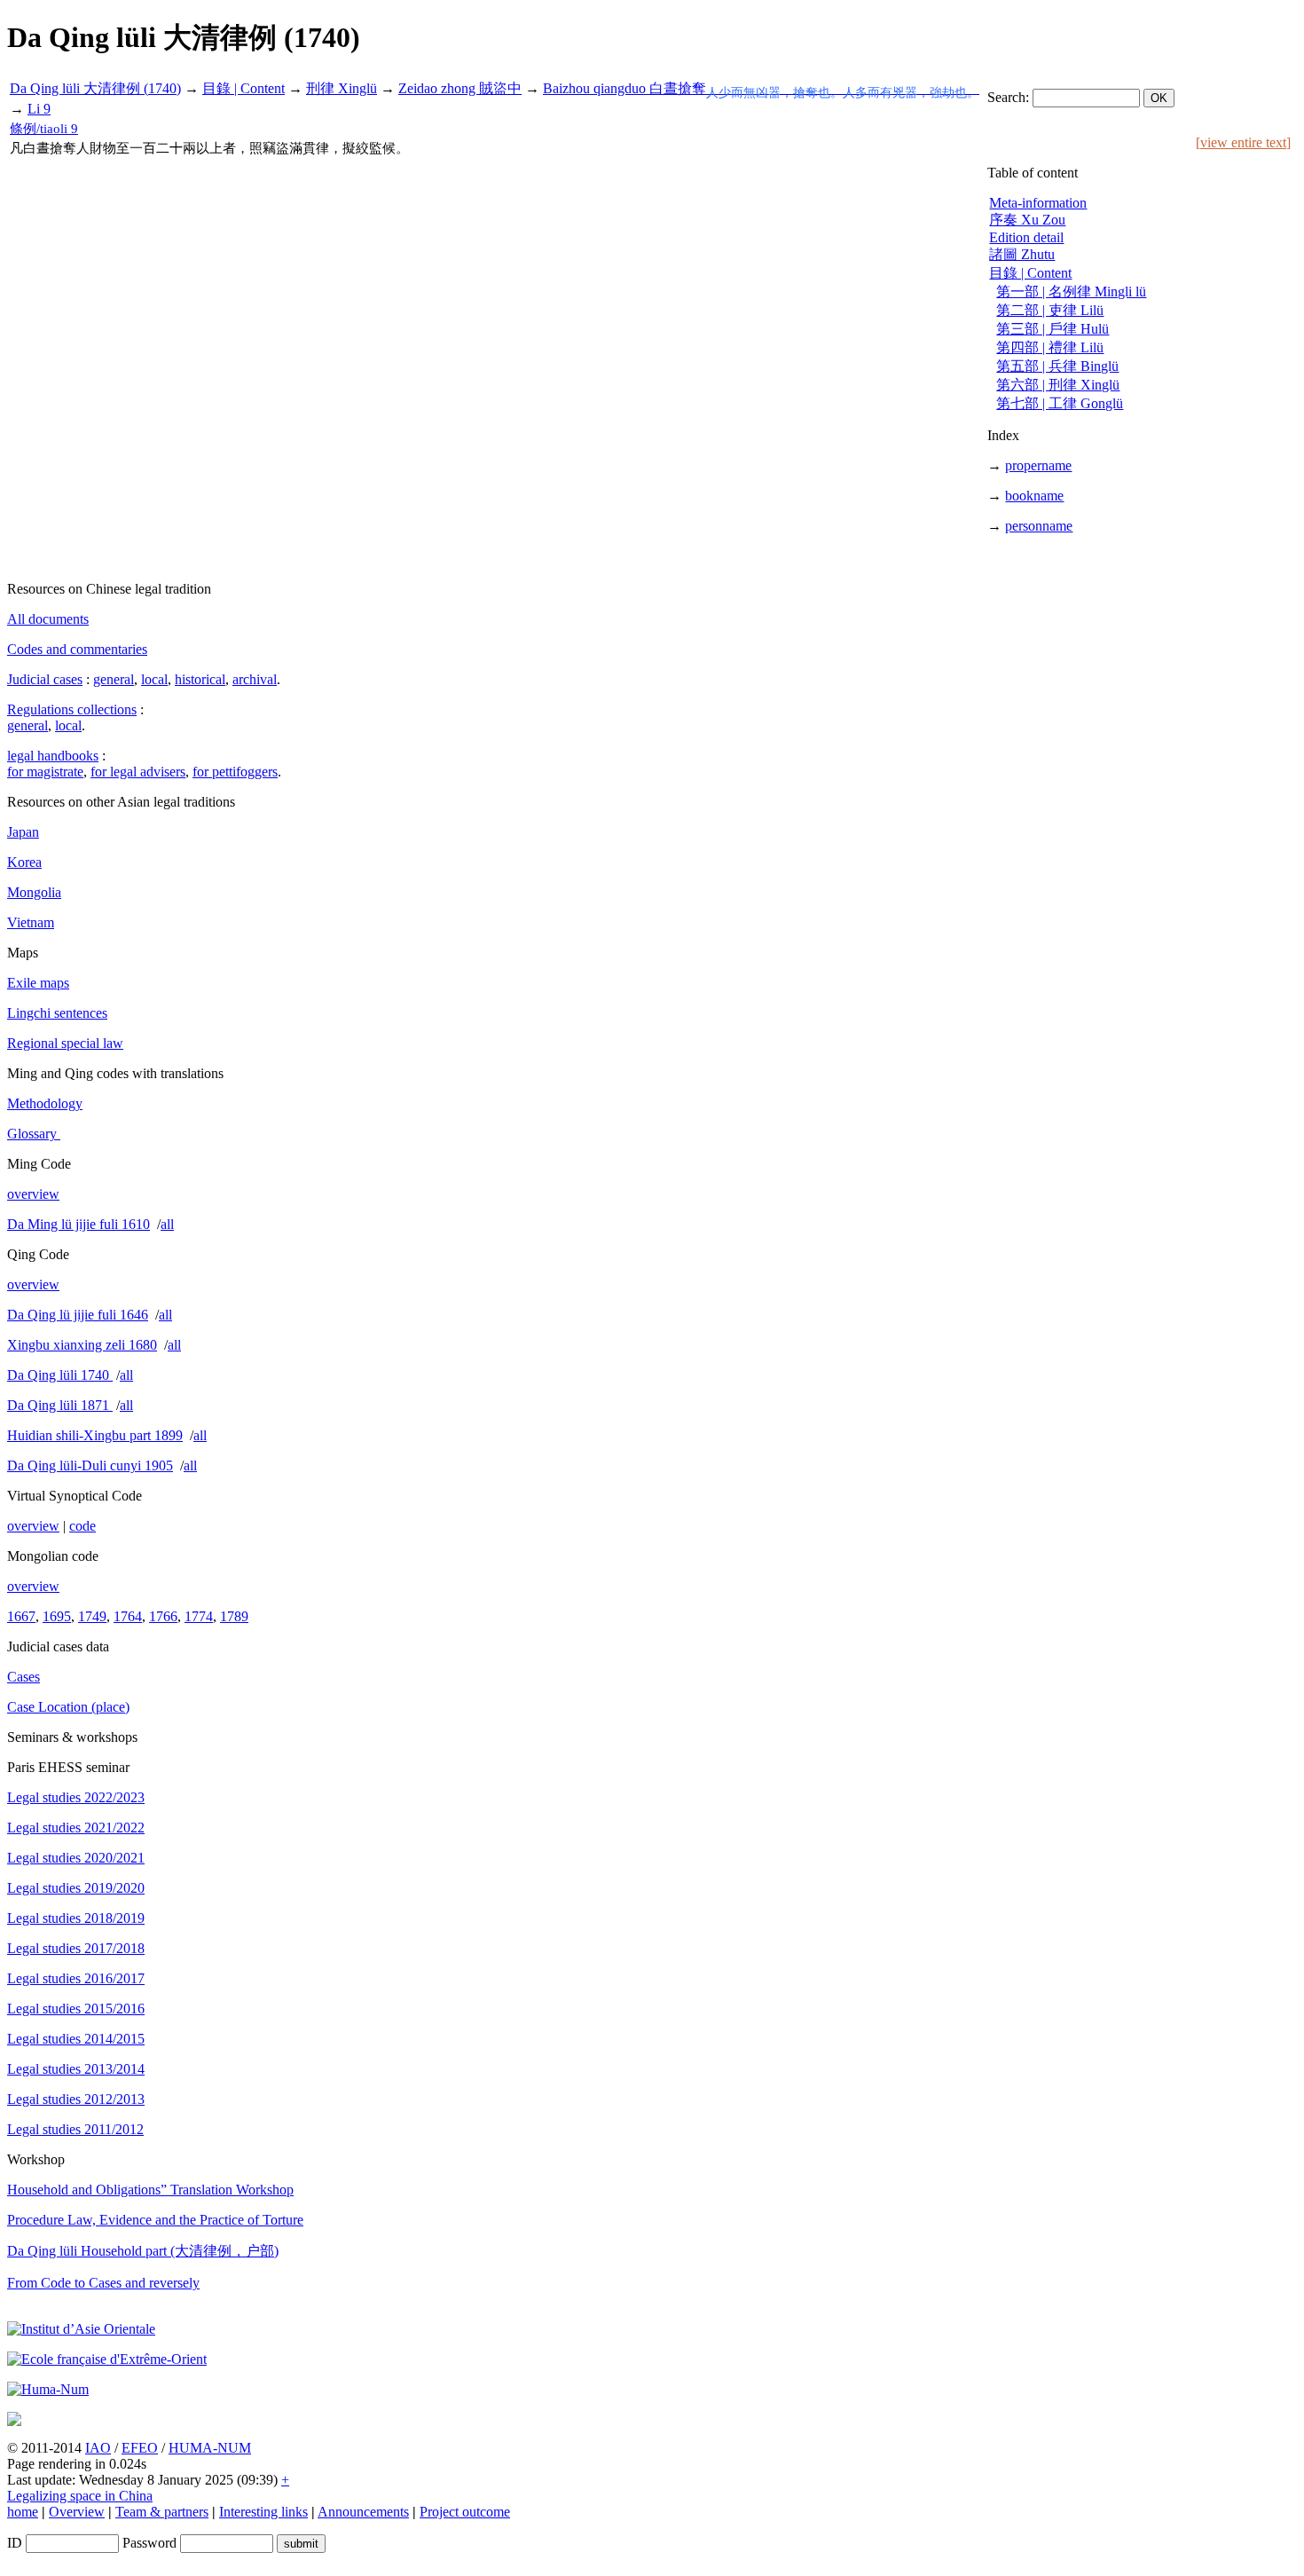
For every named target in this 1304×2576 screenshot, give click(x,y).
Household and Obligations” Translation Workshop (150, 2190)
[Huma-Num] (48, 2389)
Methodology (45, 1103)
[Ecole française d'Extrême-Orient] (107, 2359)
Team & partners (162, 2512)
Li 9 (39, 109)
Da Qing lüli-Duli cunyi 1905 (90, 1465)
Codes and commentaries (77, 649)
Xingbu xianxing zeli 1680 (82, 1345)
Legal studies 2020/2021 (76, 1858)
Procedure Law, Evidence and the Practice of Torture (155, 2220)
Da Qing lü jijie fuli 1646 (78, 1315)
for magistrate (45, 772)
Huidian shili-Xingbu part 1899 (95, 1435)
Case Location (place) (68, 1707)
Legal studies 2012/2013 (76, 2099)
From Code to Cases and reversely (103, 2283)
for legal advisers (138, 772)
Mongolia (34, 892)
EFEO (140, 2448)
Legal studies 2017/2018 (76, 1948)
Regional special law (65, 1043)
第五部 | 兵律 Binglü (1057, 366)
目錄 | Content (244, 88)
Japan (23, 832)
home (23, 2512)
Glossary (34, 1134)
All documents (48, 619)
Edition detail (1026, 237)
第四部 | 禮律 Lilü (1050, 347)
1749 (92, 1616)
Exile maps (38, 983)
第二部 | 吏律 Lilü (1050, 310)
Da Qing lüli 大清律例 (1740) (95, 88)
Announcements (363, 2512)
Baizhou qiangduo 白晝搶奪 (761, 88)
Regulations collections (72, 709)
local (154, 679)
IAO (98, 2448)
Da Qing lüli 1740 (60, 1375)
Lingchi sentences (57, 1013)
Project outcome (465, 2512)
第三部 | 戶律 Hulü (1053, 329)
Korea (24, 862)
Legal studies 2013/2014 (76, 2069)
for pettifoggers (235, 772)
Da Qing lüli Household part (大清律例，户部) (143, 2251)
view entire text (1243, 142)
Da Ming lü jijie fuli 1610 (79, 1224)
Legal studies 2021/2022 (76, 1828)
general (114, 679)
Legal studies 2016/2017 (76, 1978)
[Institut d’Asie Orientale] (81, 2329)
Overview (77, 2512)
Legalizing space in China (80, 2496)
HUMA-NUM (210, 2448)
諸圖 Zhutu (1022, 254)
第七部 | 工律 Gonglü (1060, 403)
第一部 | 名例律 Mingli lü (1071, 291)
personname (1039, 526)
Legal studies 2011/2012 (75, 2129)
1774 (199, 1616)
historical (200, 679)
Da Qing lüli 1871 (60, 1405)
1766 (163, 1616)
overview (33, 1194)
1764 (128, 1616)
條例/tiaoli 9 (44, 129)
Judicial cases (45, 679)
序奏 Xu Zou (1027, 220)
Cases (24, 1677)
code (82, 1526)
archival (255, 679)
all (167, 1224)
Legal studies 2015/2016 (76, 2009)
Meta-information (1038, 203)
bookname (1034, 496)
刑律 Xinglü (342, 88)
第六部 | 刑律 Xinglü (1058, 385)
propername (1038, 465)
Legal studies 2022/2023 (76, 1797)
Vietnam (31, 922)
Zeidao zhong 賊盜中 (460, 88)
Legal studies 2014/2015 (76, 2039)
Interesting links (263, 2512)
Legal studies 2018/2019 (76, 1918)
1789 (234, 1616)
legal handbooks (53, 756)
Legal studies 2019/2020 (76, 1888)
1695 (57, 1616)
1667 (21, 1616)
